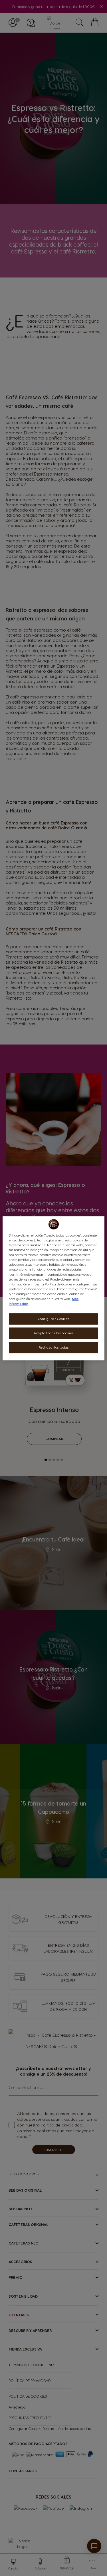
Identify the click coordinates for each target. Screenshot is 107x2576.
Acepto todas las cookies (53, 1333)
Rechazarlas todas (54, 1347)
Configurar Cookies (53, 1319)
